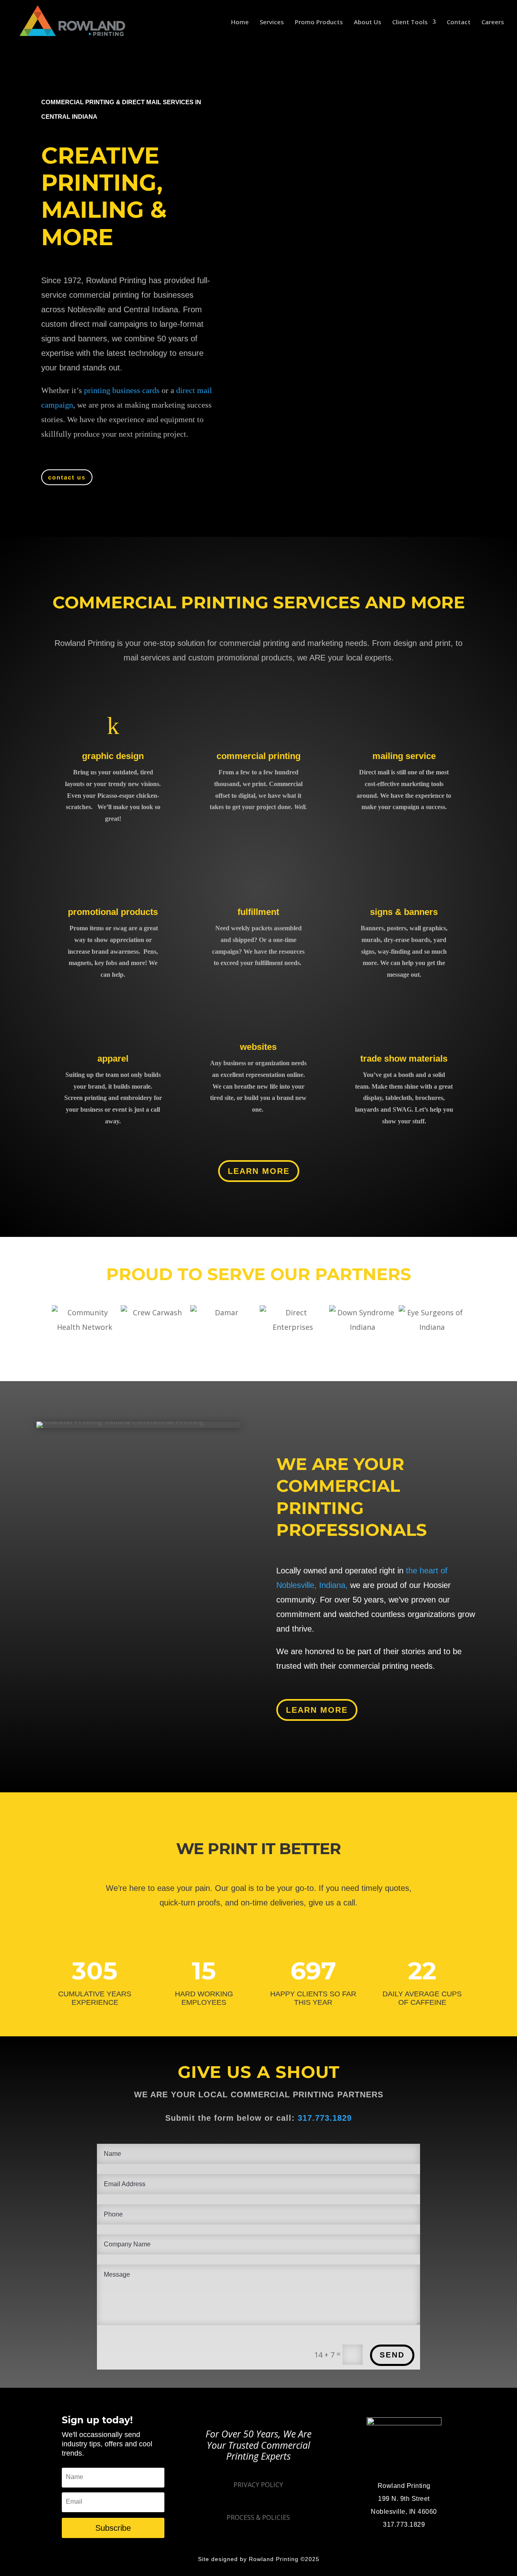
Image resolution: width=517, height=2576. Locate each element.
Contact (459, 22)
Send (392, 2355)
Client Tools (410, 22)
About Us (368, 22)
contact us (67, 477)
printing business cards (122, 390)
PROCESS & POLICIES (258, 2517)
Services (272, 22)
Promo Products (319, 22)
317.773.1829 (325, 2118)
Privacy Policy (258, 2485)
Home (240, 22)
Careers (493, 22)
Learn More (259, 1171)
